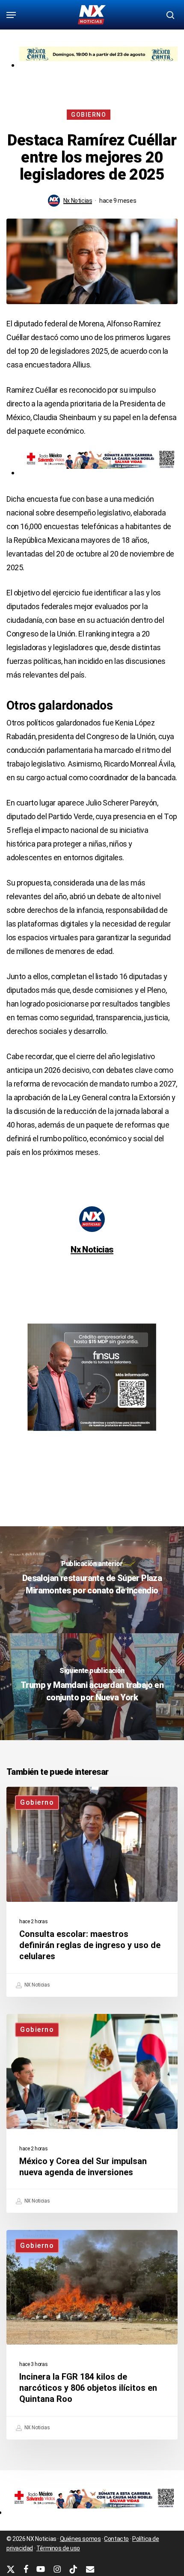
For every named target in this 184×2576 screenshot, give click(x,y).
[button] (11, 15)
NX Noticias (36, 1985)
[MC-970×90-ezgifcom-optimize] (98, 65)
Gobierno (89, 115)
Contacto (116, 2539)
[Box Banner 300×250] (92, 1435)
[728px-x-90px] (98, 472)
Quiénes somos (80, 2539)
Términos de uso (58, 2548)
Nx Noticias (78, 201)
